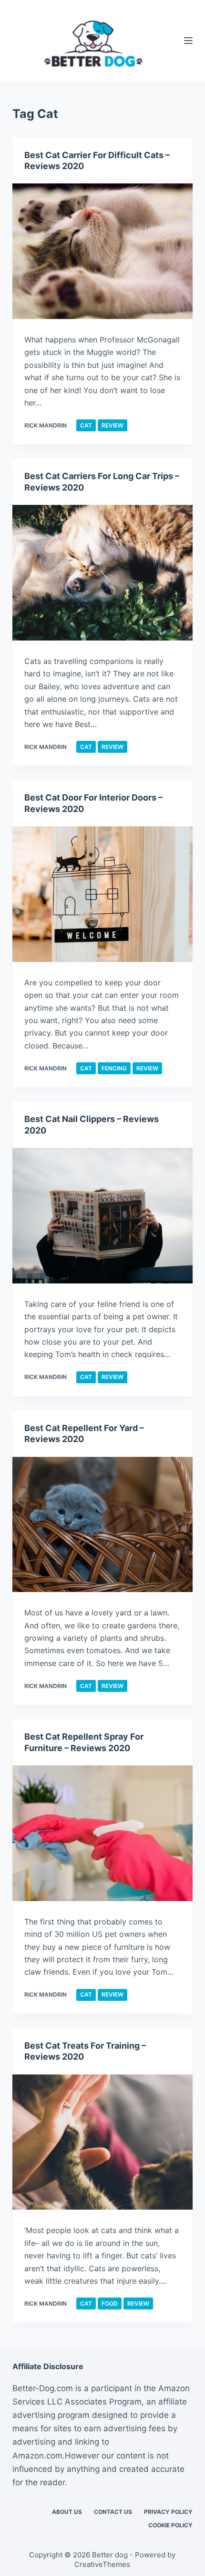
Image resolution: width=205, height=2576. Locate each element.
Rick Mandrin (46, 425)
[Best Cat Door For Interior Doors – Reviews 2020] (102, 894)
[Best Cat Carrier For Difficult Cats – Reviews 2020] (102, 251)
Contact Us (113, 2512)
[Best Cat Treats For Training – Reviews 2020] (102, 2142)
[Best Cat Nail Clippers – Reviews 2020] (102, 1216)
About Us (67, 2512)
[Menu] (188, 41)
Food (110, 2303)
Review (113, 425)
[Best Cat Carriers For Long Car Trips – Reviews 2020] (102, 573)
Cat (86, 425)
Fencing (114, 1068)
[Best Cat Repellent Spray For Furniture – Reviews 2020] (102, 1833)
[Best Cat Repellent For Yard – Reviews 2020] (102, 1525)
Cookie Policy (170, 2525)
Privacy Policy (168, 2512)
